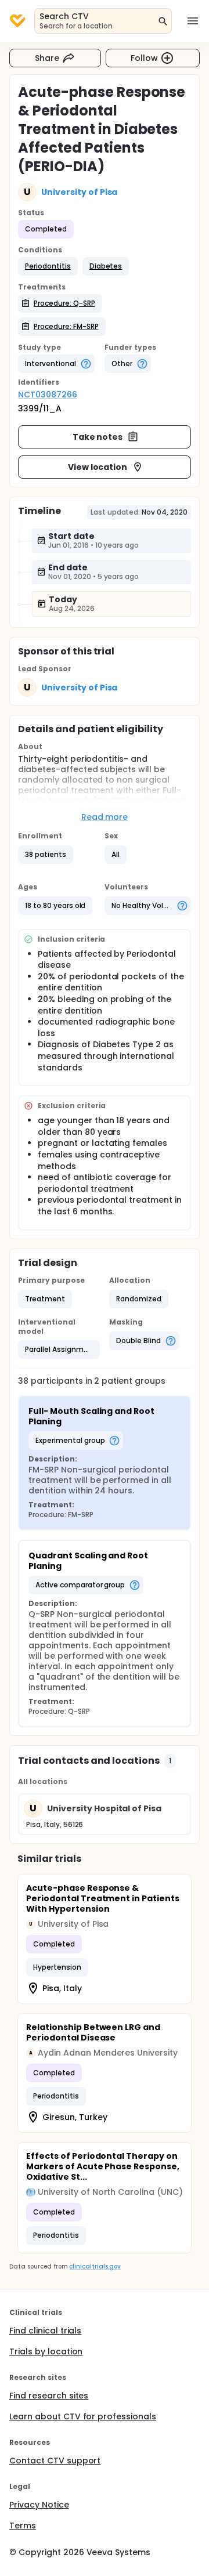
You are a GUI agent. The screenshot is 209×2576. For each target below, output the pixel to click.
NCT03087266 (48, 395)
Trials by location (46, 2351)
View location (98, 467)
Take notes (98, 437)
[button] (48, 266)
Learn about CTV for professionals (83, 2416)
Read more (105, 817)
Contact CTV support (55, 2461)
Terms (23, 2526)
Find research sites (49, 2396)
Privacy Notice (39, 2505)
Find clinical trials (45, 2331)
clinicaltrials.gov (95, 2266)
